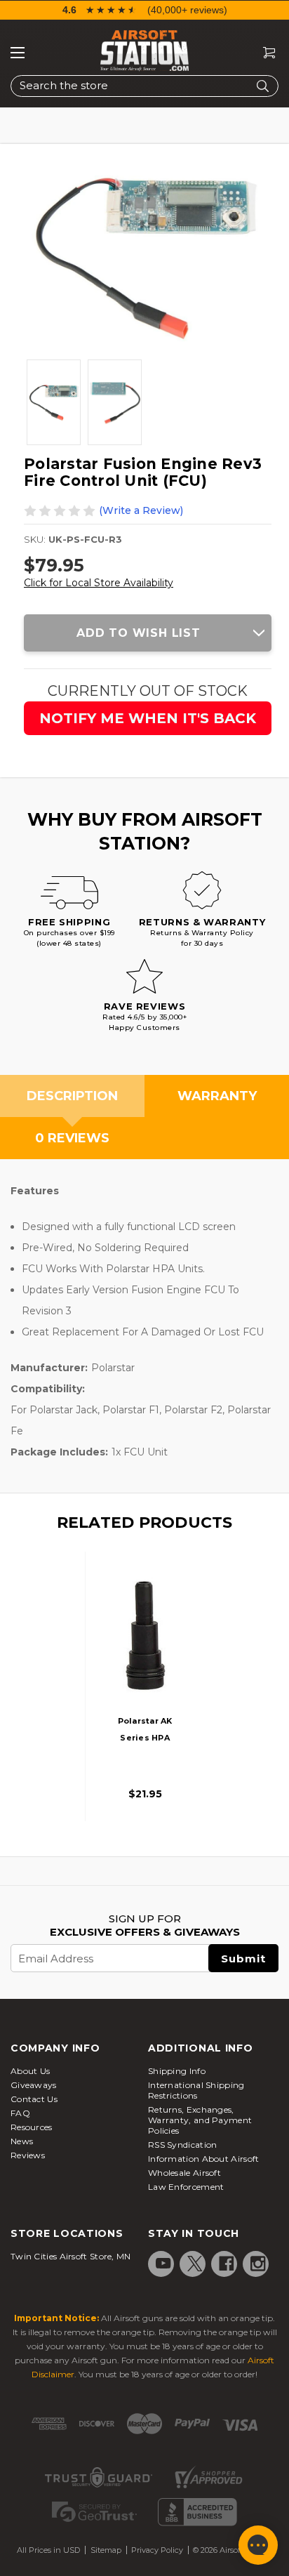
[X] (195, 2264)
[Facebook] (227, 2264)
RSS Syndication (183, 2145)
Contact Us (34, 2099)
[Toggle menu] (18, 53)
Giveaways (34, 2085)
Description (72, 1096)
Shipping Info (177, 2071)
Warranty (217, 1096)
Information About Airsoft (204, 2159)
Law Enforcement (186, 2187)
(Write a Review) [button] (141, 510)
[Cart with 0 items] (264, 53)
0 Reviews (72, 1138)
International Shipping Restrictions (196, 2090)
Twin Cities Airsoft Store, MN (71, 2256)
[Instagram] (258, 2264)
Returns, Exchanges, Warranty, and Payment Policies (200, 2120)
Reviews (28, 2155)
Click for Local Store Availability (99, 583)
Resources (32, 2127)
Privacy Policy (157, 2550)
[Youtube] (163, 2264)
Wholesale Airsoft (184, 2173)
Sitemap (106, 2550)
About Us (30, 2071)
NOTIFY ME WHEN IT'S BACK (148, 718)
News (22, 2141)
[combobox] (144, 86)
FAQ (20, 2113)
